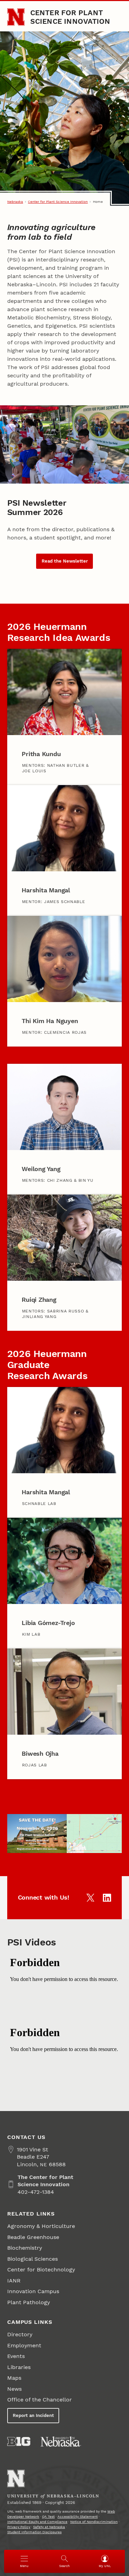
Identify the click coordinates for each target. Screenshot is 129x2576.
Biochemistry (25, 2248)
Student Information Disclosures (34, 2532)
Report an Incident (33, 2415)
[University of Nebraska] (61, 2441)
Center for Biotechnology (41, 2270)
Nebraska (15, 202)
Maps (14, 2378)
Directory (20, 2334)
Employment (24, 2345)
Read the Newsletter (65, 561)
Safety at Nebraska (49, 2527)
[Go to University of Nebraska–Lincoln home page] (16, 17)
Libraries (19, 2367)
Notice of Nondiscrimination (94, 2522)
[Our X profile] (90, 1898)
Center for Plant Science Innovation (70, 17)
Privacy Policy (19, 2527)
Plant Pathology (29, 2302)
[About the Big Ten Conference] (19, 2441)
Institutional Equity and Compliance (37, 2522)
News (14, 2389)
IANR (14, 2281)
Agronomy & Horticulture (41, 2226)
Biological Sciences (33, 2259)
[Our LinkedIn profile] (107, 1898)
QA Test (48, 2516)
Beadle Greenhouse (33, 2237)
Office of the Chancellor (40, 2400)
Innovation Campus (33, 2291)
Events (16, 2356)
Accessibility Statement (78, 2516)
